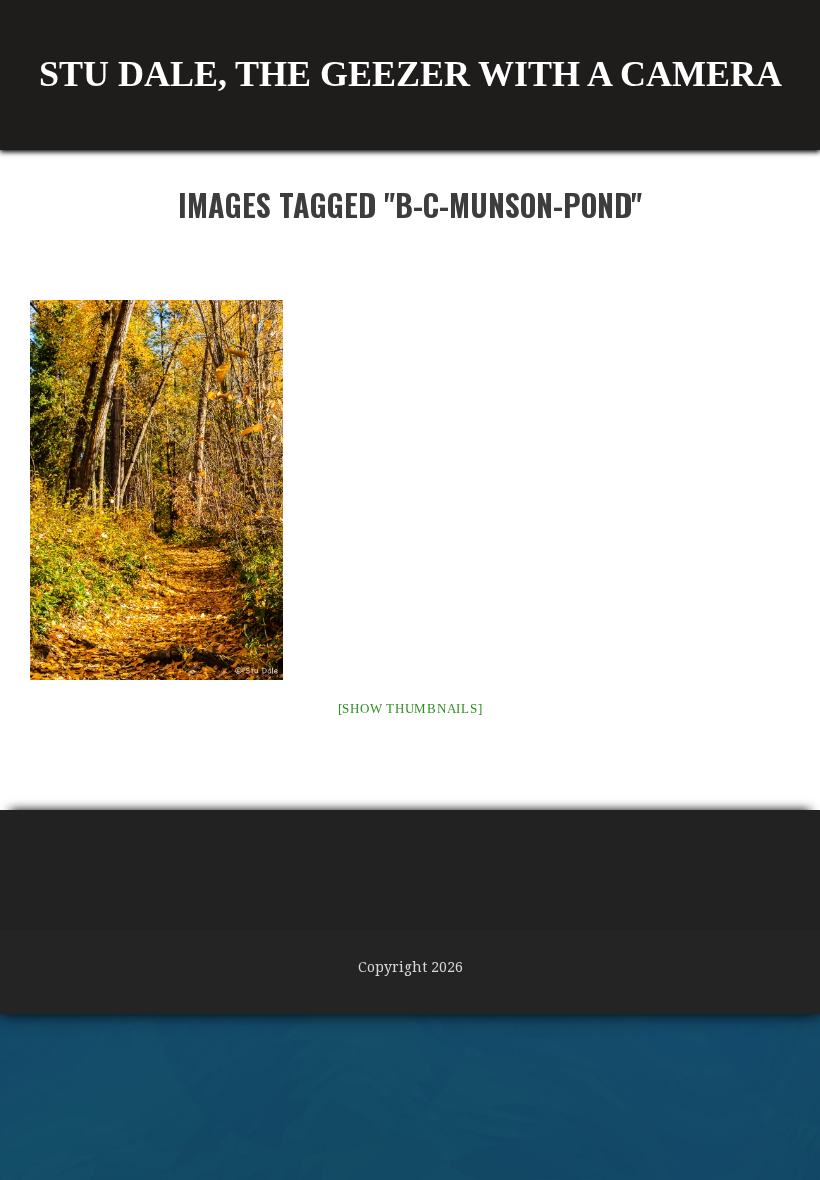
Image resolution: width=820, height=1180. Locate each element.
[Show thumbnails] (410, 708)
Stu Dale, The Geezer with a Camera (410, 74)
